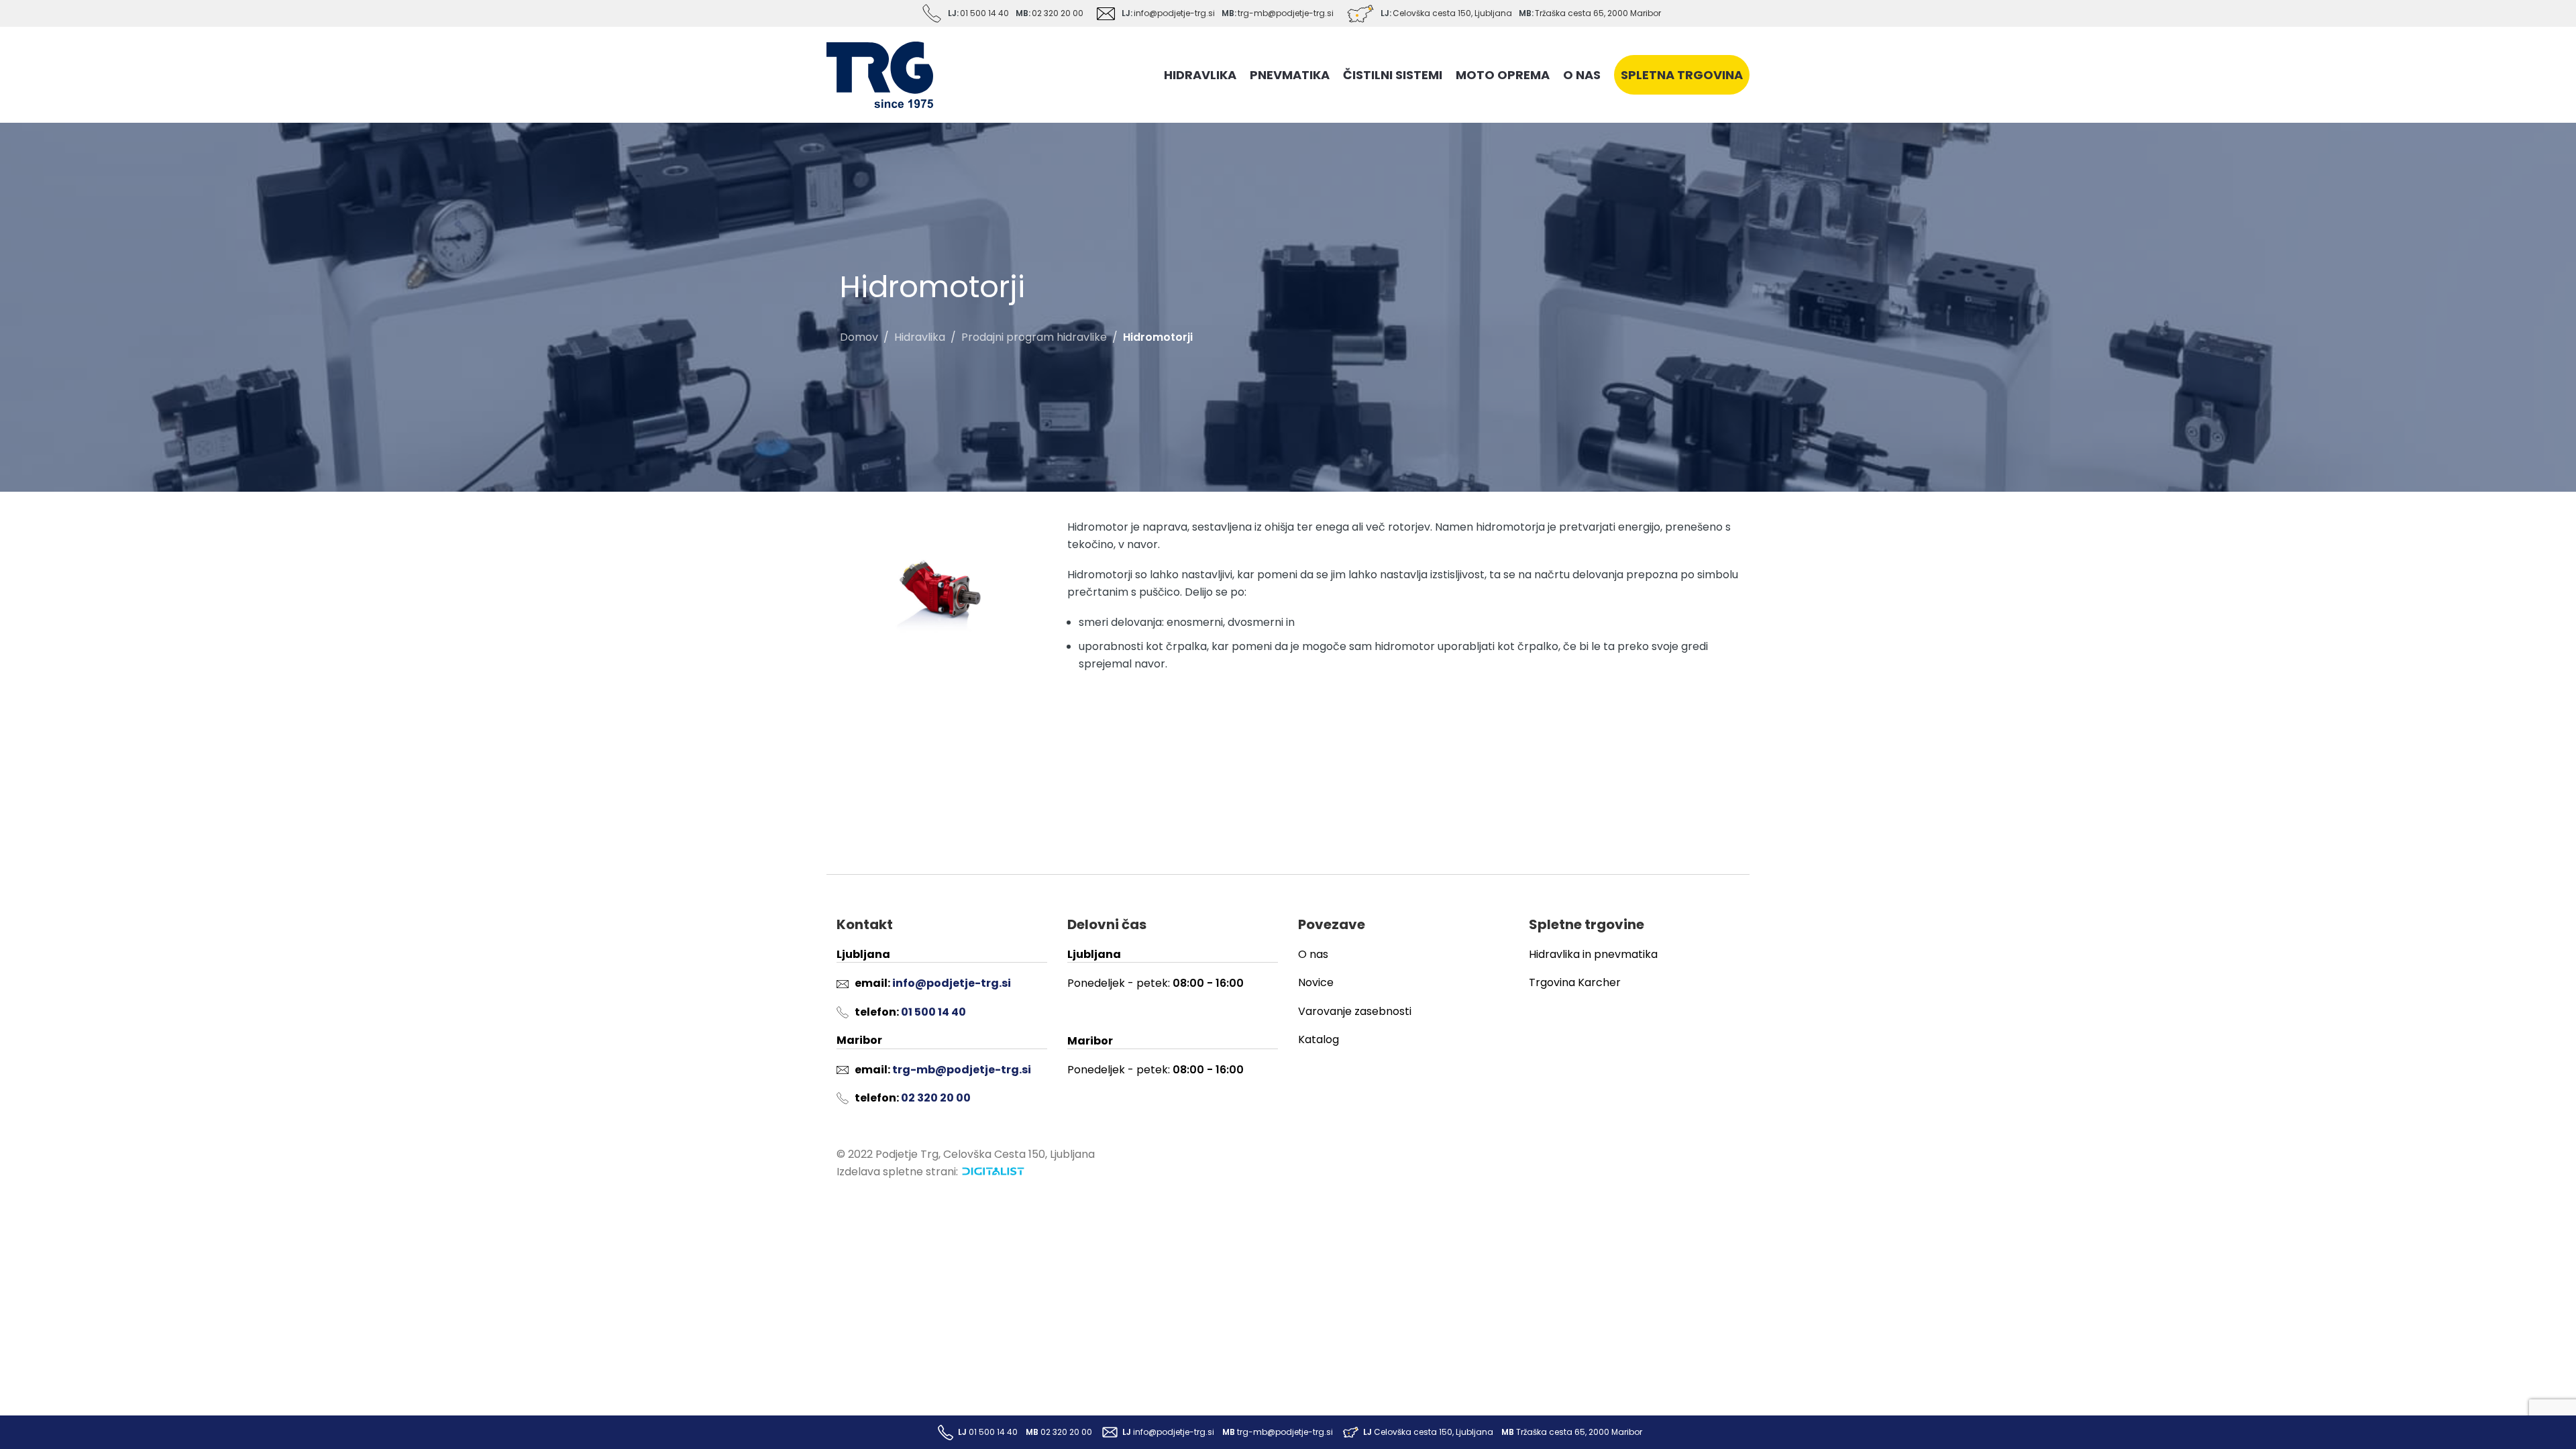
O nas (1313, 954)
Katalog (1319, 1039)
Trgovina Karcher (1575, 982)
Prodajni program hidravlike (1034, 337)
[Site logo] (880, 74)
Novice (1316, 982)
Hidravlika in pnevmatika (1593, 954)
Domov (859, 337)
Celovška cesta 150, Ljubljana (1452, 13)
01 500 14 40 (984, 13)
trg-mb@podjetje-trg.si (1286, 13)
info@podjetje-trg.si (1174, 13)
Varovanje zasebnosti (1355, 1011)
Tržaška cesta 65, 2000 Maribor (1598, 13)
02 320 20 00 (1058, 13)
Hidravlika (920, 337)
